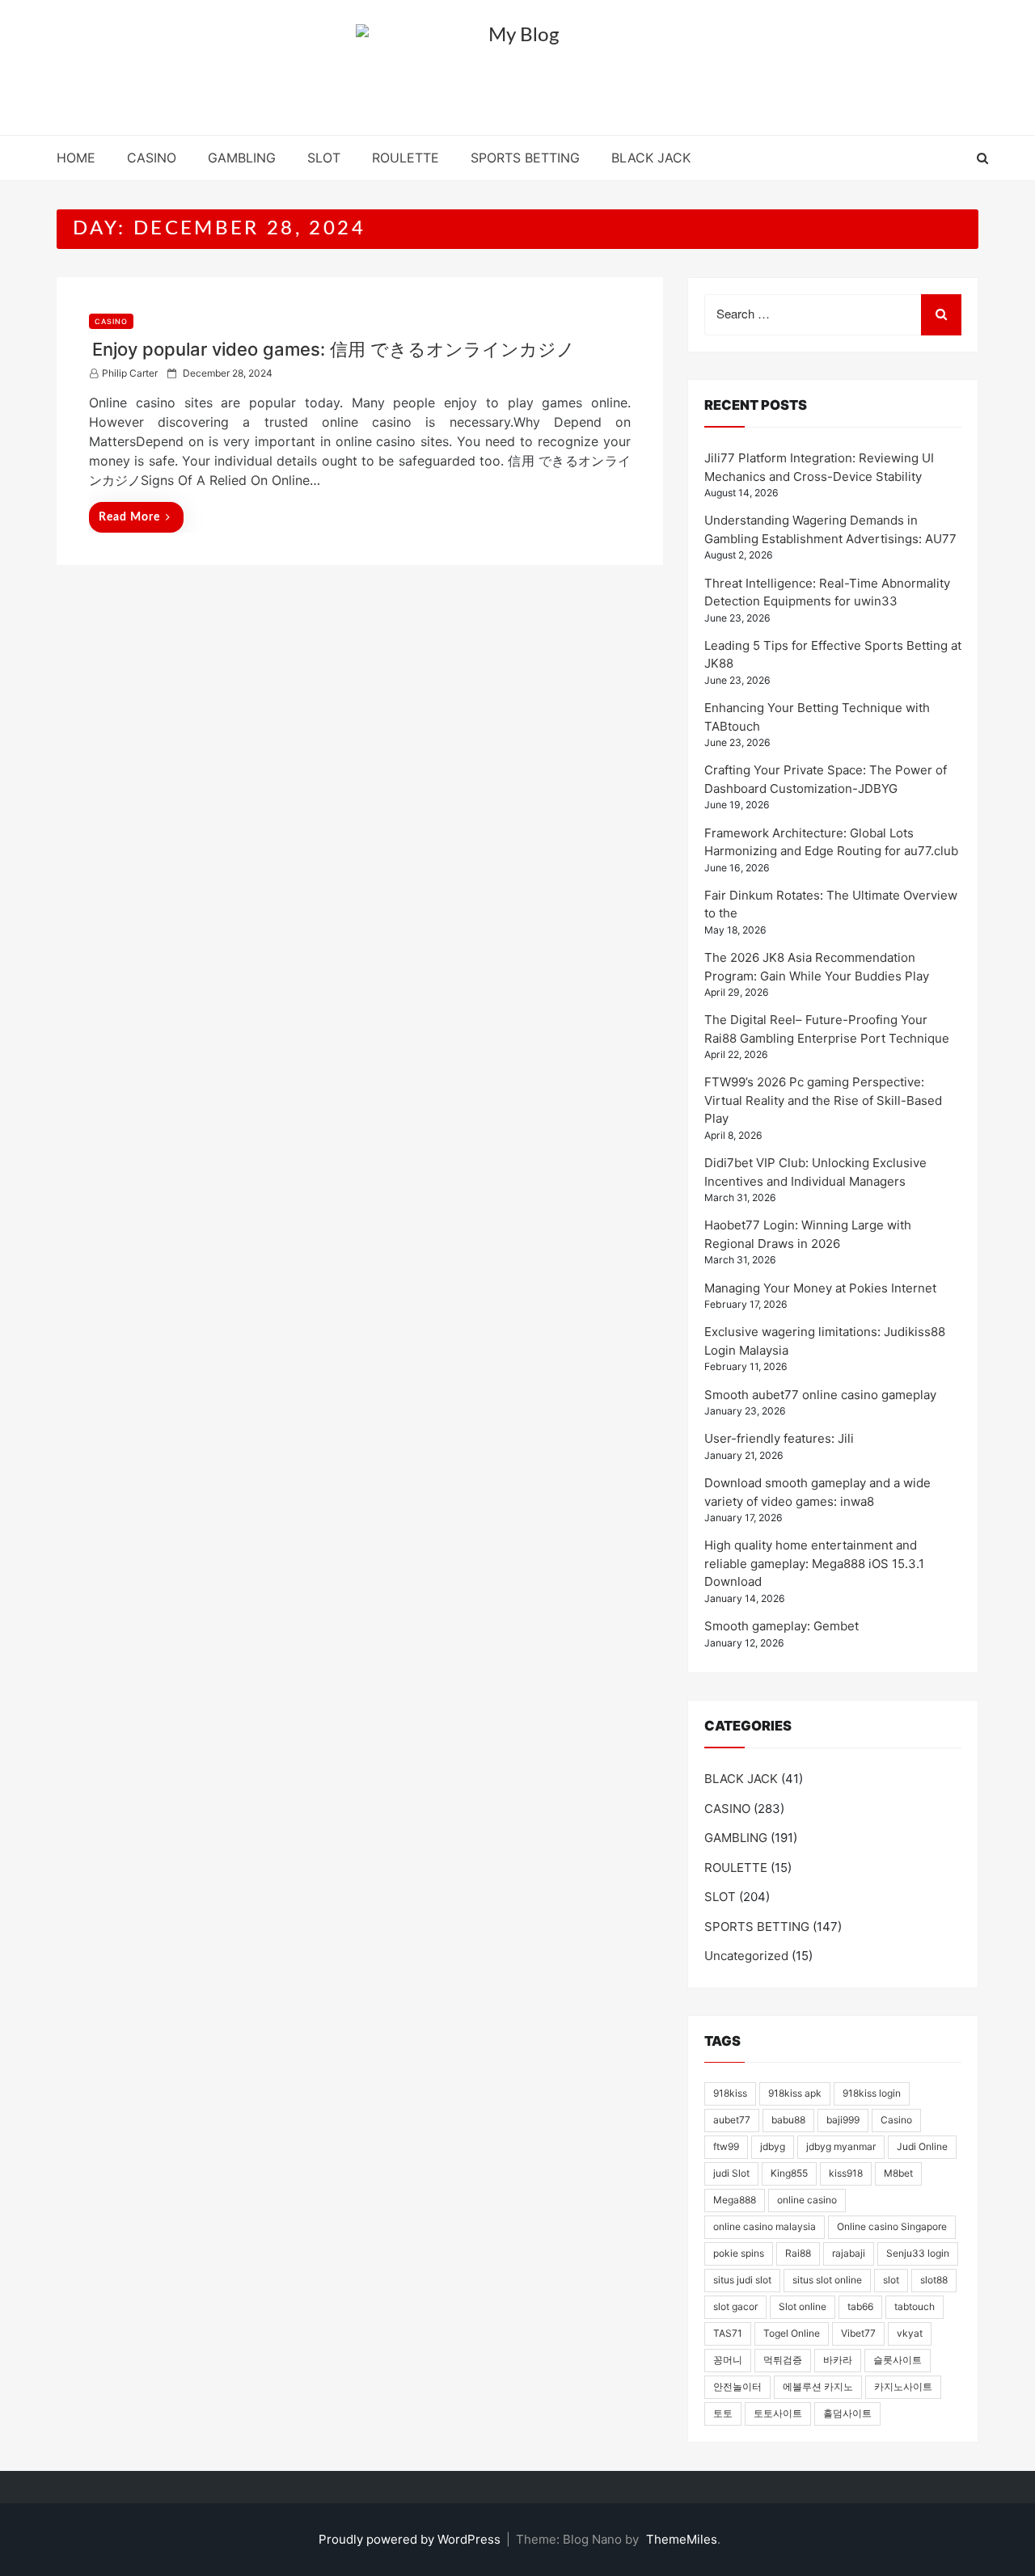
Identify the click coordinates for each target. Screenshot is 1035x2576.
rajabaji (849, 2253)
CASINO (152, 158)
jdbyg (773, 2146)
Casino (896, 2120)
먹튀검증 (783, 2360)
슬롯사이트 (898, 2360)
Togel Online (792, 2333)
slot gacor (735, 2306)
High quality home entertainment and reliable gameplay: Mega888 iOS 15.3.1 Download (814, 1563)
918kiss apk (795, 2093)
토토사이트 (778, 2413)
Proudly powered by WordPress (411, 2539)
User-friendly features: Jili (779, 1438)
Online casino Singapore (892, 2226)
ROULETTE (406, 158)
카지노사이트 (903, 2386)
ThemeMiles (682, 2539)
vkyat (910, 2333)
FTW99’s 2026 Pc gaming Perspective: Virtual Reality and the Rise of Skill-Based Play (823, 1100)
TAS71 (728, 2333)
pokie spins (739, 2253)
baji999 (843, 2120)
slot (891, 2280)
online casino (807, 2200)
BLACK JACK (651, 158)
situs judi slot (742, 2280)
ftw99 (726, 2146)
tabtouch (915, 2306)
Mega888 (735, 2200)
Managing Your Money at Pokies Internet (820, 1288)
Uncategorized (746, 1956)
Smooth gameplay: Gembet (782, 1626)
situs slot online (827, 2280)
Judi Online (922, 2146)
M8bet (898, 2173)
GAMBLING (242, 158)
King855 (789, 2173)
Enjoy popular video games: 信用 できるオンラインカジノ (334, 349)
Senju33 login (918, 2253)
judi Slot (731, 2173)
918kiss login (872, 2093)
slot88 (934, 2280)
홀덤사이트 (847, 2413)
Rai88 (798, 2253)
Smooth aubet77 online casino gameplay (820, 1395)
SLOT (324, 158)
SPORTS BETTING (525, 158)
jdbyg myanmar (841, 2146)
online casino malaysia (765, 2226)
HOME (76, 158)
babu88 (788, 2120)
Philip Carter (130, 373)
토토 (723, 2413)
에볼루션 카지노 (818, 2386)
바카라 (838, 2360)
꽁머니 (728, 2360)
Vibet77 (858, 2333)
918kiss (730, 2093)
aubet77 (732, 2120)
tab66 (860, 2306)
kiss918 (846, 2173)
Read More (129, 517)
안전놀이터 (737, 2386)
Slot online (803, 2306)
